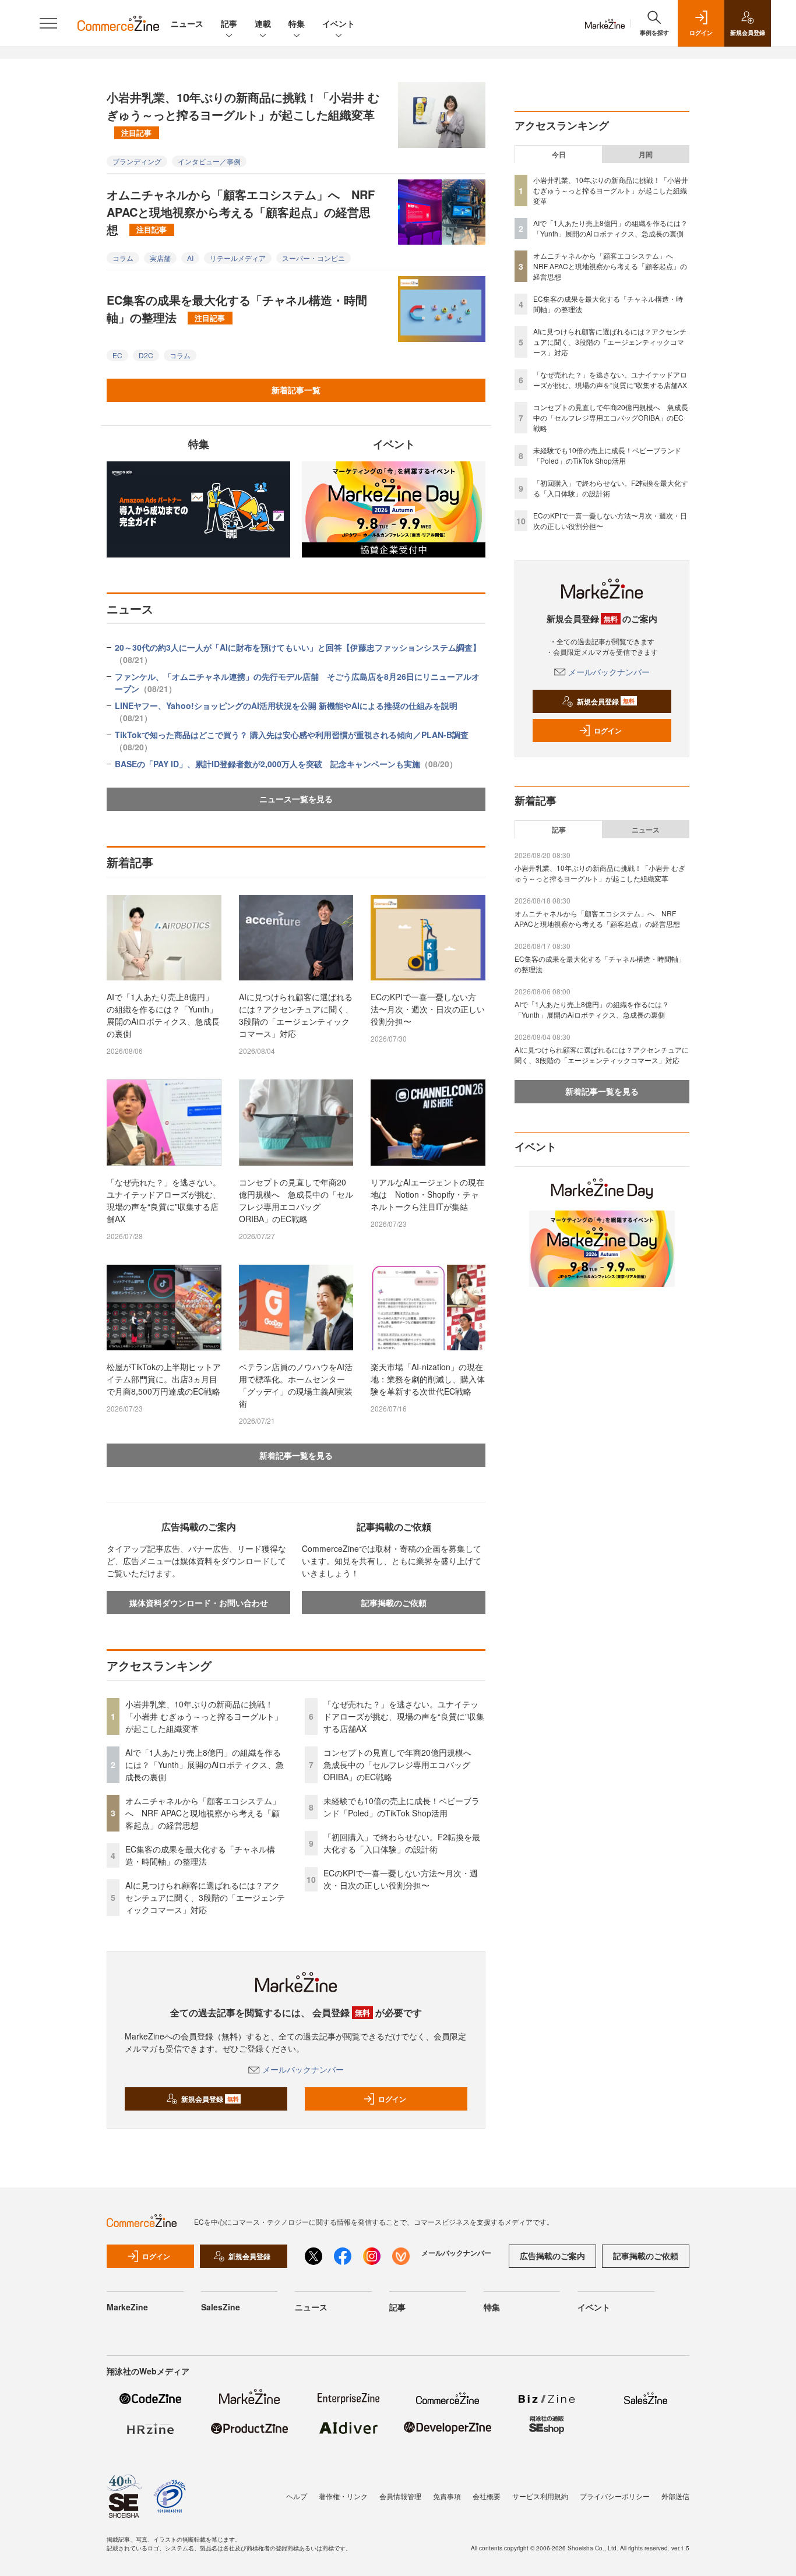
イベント (339, 23)
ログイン (392, 2099)
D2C (146, 355)
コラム (123, 258)
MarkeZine (127, 2307)
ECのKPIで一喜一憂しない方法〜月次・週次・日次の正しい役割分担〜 (428, 1009)
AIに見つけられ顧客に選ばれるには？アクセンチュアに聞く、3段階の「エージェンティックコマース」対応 (296, 1015)
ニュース (187, 23)
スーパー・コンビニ (314, 258)
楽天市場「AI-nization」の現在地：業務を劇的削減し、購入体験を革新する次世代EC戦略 (428, 1379)
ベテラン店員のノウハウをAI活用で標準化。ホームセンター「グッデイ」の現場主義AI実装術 (296, 1385)
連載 (263, 23)
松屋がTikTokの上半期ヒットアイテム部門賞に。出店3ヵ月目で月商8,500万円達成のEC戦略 (164, 1379)
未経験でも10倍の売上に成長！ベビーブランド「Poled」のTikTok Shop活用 (401, 1807)
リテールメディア (238, 258)
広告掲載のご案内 (552, 2256)
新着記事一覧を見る (296, 1455)
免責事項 (447, 2496)
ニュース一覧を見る (296, 799)
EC (117, 355)
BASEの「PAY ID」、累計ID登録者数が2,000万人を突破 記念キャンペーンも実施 (286, 764)
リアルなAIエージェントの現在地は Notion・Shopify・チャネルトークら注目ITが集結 (427, 1194)
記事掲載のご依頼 (394, 1603)
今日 (559, 154)
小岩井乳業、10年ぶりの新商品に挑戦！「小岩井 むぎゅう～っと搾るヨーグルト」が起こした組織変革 (243, 113)
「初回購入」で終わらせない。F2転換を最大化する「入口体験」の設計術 (402, 1843)
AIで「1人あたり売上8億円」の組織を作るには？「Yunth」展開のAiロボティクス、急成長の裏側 (163, 1015)
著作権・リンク (343, 2496)
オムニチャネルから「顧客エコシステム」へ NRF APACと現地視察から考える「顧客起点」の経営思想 (241, 212)
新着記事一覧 (296, 390)
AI (190, 258)
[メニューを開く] (48, 23)
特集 (297, 23)
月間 (646, 154)
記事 (229, 23)
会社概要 (487, 2496)
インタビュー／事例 (209, 161)
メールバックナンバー (303, 2069)
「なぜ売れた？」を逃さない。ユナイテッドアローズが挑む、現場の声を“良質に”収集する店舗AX (164, 1200)
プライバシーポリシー (615, 2496)
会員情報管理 (400, 2496)
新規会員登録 (210, 2099)
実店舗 (160, 258)
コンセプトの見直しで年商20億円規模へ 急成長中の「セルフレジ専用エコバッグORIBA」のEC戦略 (296, 1200)
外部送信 (675, 2496)
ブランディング (137, 161)
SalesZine (221, 2307)
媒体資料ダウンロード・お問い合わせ (199, 1603)
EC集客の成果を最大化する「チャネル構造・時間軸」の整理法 (237, 308)
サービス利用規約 (540, 2496)
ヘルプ (297, 2496)
